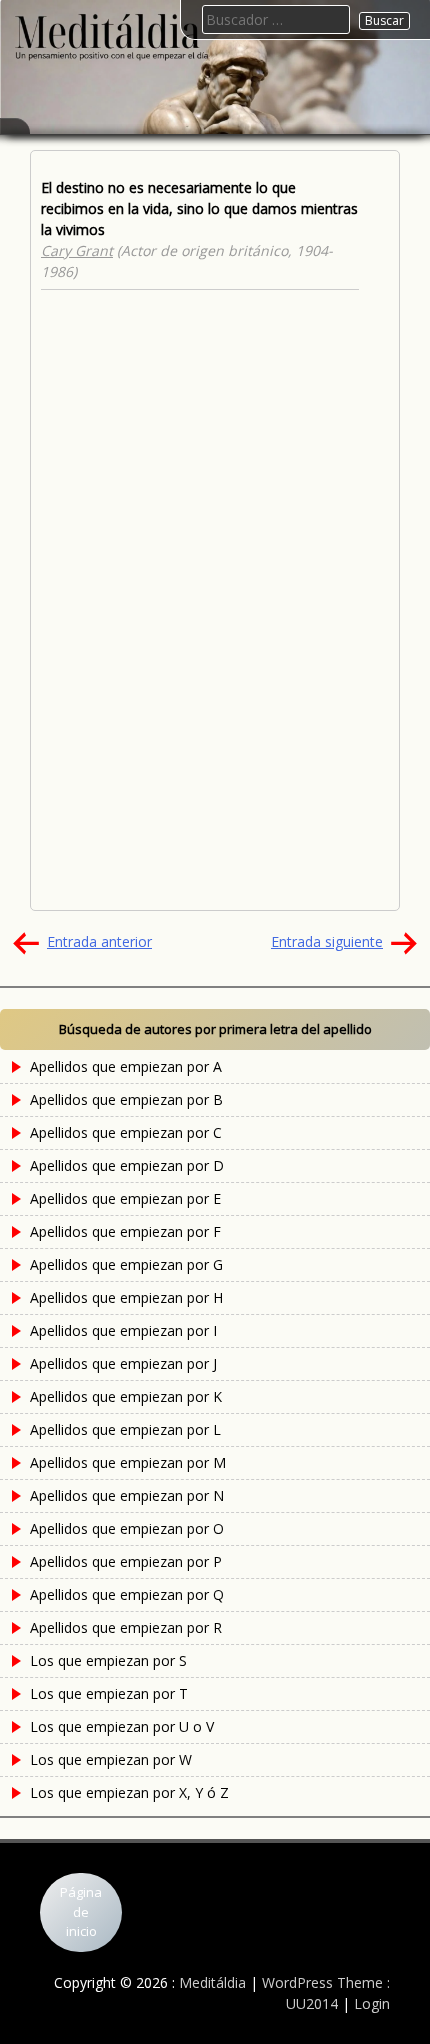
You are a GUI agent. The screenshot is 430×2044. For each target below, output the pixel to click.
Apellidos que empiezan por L (125, 1429)
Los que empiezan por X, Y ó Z (129, 1792)
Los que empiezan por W (111, 1759)
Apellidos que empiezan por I (123, 1330)
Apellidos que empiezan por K (126, 1396)
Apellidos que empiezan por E (125, 1198)
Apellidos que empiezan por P (126, 1561)
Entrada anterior (99, 941)
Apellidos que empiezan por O (127, 1528)
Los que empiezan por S (108, 1660)
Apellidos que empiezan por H (126, 1297)
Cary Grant (77, 250)
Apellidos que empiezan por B (126, 1099)
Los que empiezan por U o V (122, 1726)
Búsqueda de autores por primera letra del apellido (215, 1029)
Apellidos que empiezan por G (126, 1264)
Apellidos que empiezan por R (126, 1627)
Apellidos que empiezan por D (127, 1165)
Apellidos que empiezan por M (128, 1462)
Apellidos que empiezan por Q (127, 1594)
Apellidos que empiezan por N (127, 1495)
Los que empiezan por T (109, 1693)
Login (372, 2003)
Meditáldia (212, 1982)
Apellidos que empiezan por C (126, 1132)
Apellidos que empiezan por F (125, 1231)
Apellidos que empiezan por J (123, 1363)
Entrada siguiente (327, 941)
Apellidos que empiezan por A (126, 1066)
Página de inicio (81, 1911)
